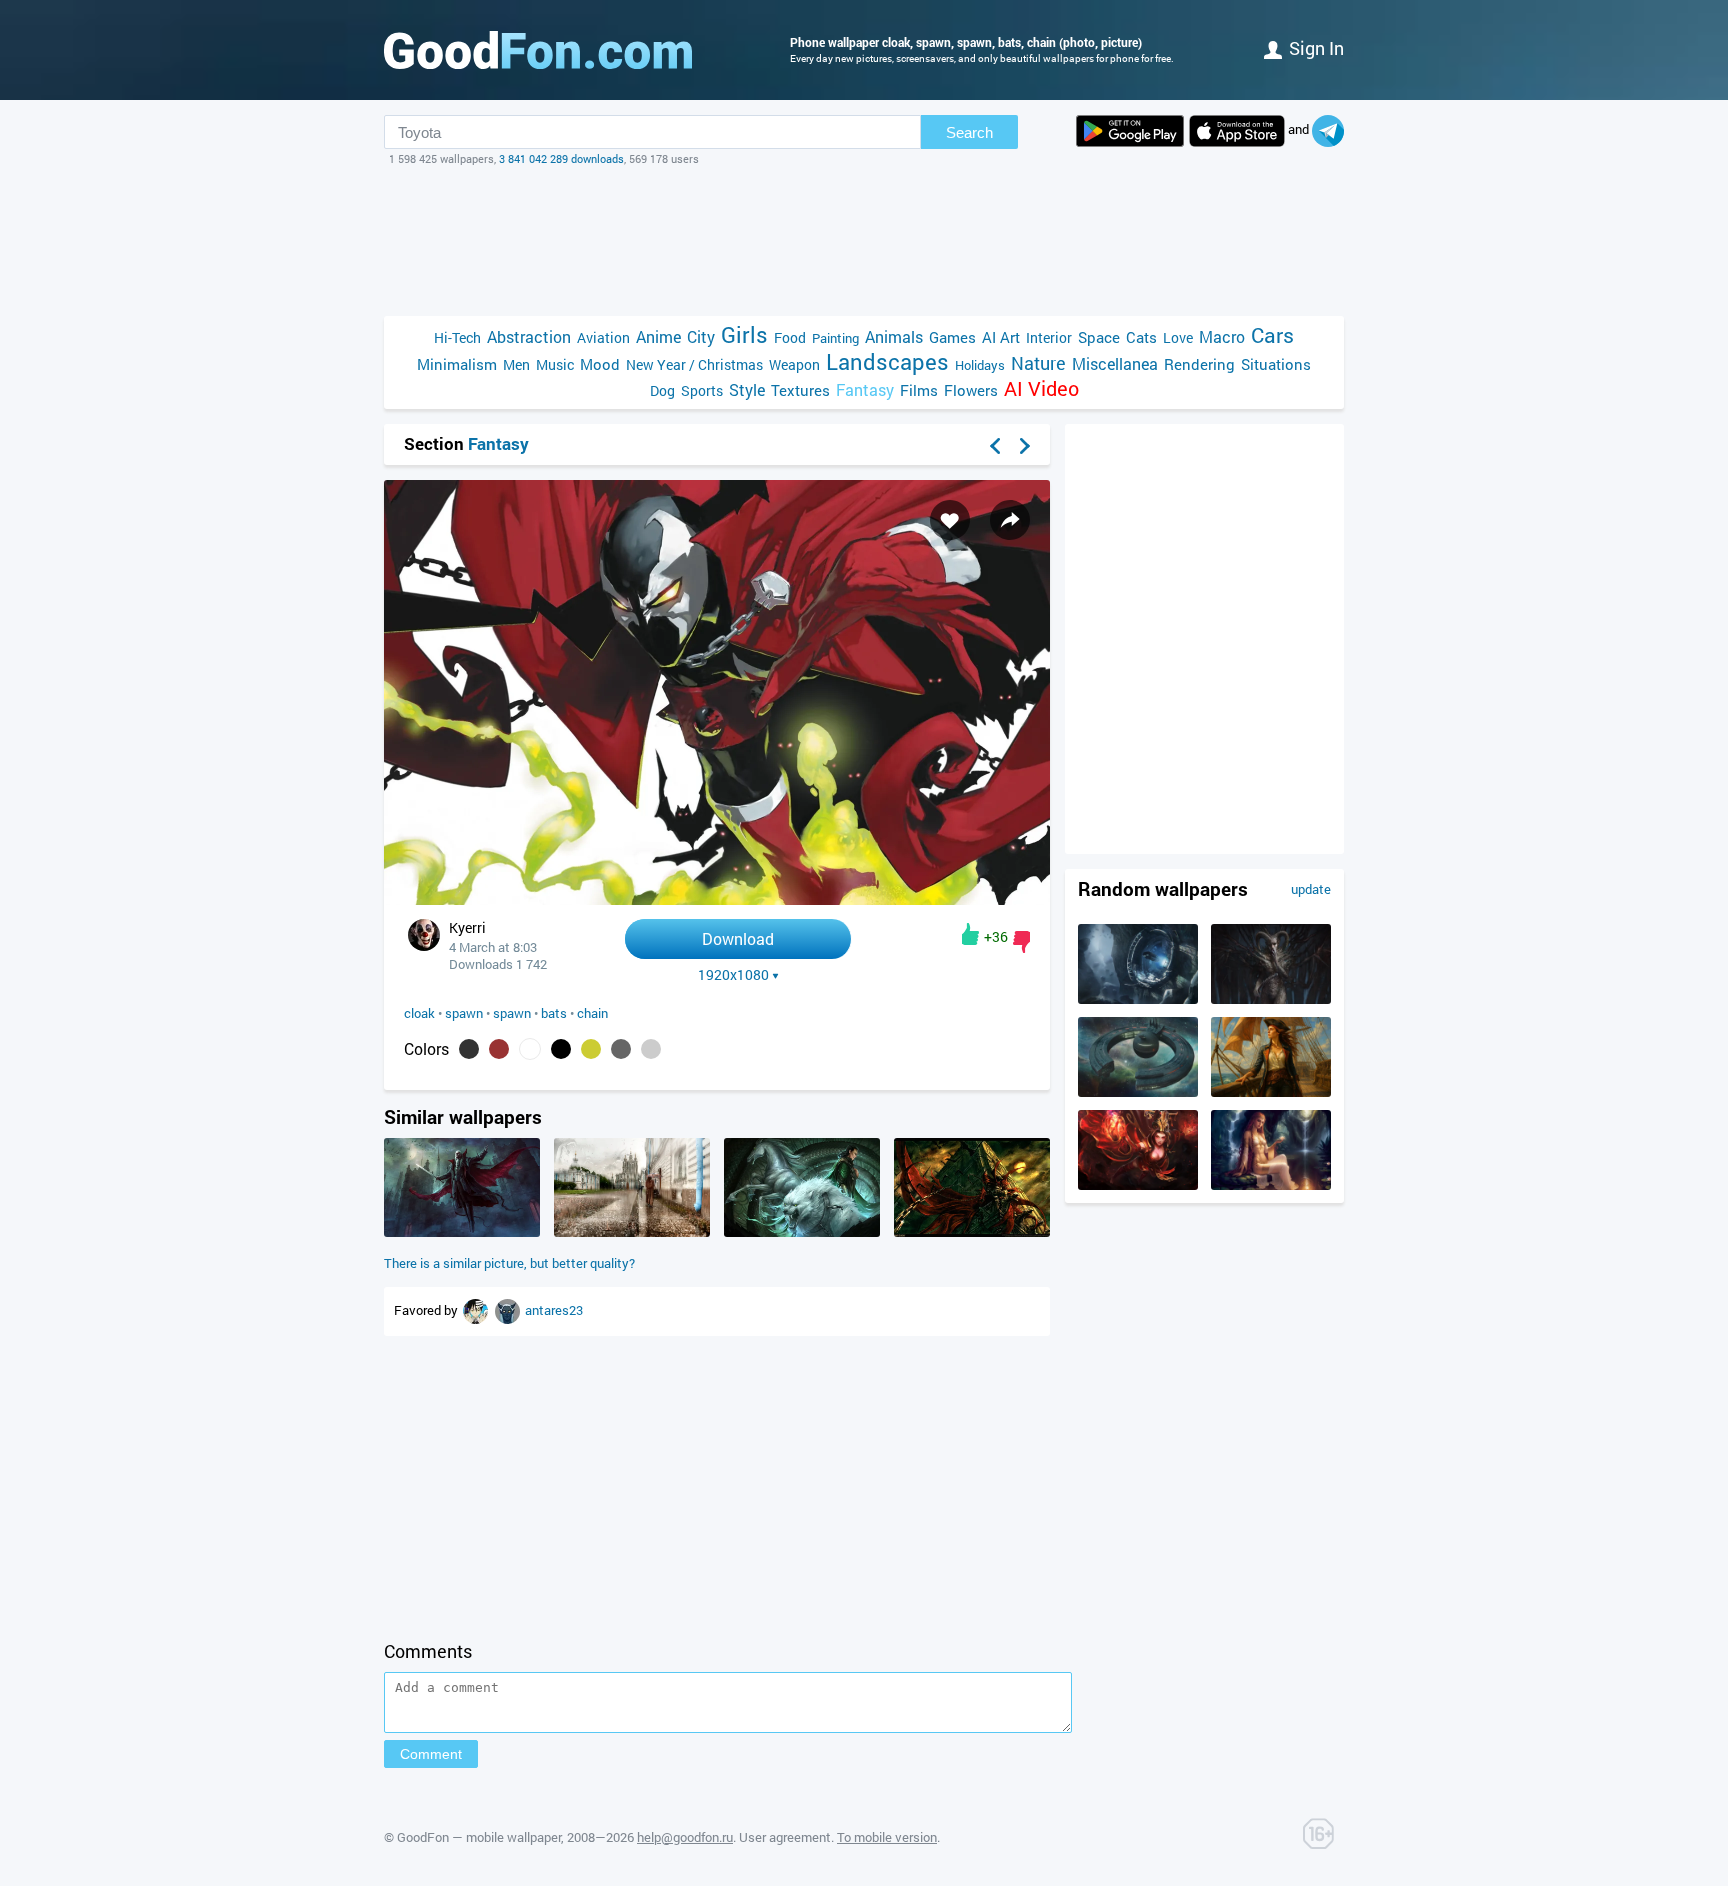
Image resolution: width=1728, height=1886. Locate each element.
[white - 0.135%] (530, 1049)
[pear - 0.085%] (591, 1049)
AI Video (1041, 388)
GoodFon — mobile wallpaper (479, 1837)
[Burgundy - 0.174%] (499, 1049)
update (1311, 889)
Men (516, 364)
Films (919, 390)
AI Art (1001, 337)
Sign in (1316, 48)
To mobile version (887, 1837)
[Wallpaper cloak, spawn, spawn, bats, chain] (717, 899)
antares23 (554, 1310)
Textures (800, 390)
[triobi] (477, 1310)
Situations (1276, 364)
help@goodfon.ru (685, 1837)
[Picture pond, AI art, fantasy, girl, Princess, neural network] (1271, 1185)
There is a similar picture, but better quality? (509, 1263)
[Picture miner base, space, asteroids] (1138, 999)
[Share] (1010, 520)
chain (592, 1013)
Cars (1272, 335)
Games (952, 337)
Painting (835, 338)
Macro (1222, 336)
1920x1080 (733, 975)
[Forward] (1025, 446)
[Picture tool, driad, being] (1271, 999)
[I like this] (970, 934)
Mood (600, 364)
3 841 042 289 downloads (561, 158)
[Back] (995, 446)
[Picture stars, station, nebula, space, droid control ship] (1138, 1092)
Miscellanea (1115, 363)
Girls (744, 334)
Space (1099, 337)
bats (554, 1013)
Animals (894, 336)
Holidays (980, 365)
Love (1178, 337)
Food (790, 337)
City (701, 336)
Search (969, 132)
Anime (658, 336)
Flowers (971, 390)
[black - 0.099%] (561, 1049)
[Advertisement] (864, 241)
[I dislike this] (1021, 942)
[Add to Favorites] (950, 520)
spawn (464, 1013)
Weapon (794, 364)
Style (747, 389)
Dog (662, 390)
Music (555, 364)
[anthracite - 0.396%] (469, 1049)
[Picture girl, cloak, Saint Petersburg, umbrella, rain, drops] (632, 1232)
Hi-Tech (457, 337)
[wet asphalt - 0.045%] (621, 1049)
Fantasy (865, 389)
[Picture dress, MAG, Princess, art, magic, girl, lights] (1138, 1185)
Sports (702, 390)
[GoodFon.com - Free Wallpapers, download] (538, 50)
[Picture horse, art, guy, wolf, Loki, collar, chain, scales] (802, 1232)
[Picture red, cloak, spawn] (972, 1232)
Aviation (603, 337)
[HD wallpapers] (1130, 131)
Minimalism (457, 364)
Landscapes (887, 361)
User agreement (785, 1837)
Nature (1038, 363)
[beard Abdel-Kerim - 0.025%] (651, 1049)
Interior (1049, 337)
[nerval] (509, 1310)
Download (738, 938)
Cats (1141, 337)
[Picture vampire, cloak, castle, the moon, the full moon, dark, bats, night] (462, 1232)
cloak (419, 1013)
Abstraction (529, 336)
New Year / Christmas (694, 364)
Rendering (1199, 364)
